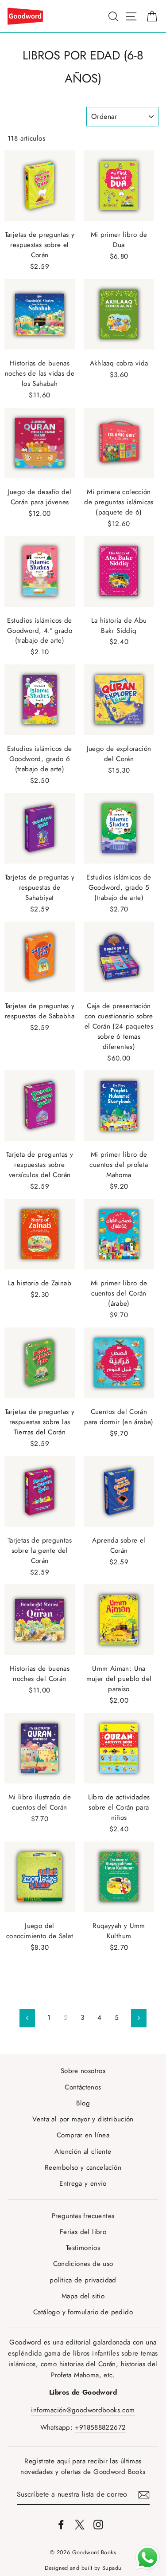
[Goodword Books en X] (80, 2524)
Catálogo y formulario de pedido (83, 2312)
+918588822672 (100, 2427)
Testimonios (83, 2248)
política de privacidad (83, 2280)
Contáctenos (83, 2087)
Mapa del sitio (83, 2296)
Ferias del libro (83, 2232)
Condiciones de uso (83, 2264)
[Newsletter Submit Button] (144, 2495)
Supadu (112, 2568)
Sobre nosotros (83, 2071)
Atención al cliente (83, 2152)
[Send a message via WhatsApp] (148, 2558)
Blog (83, 2103)
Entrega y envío (83, 2183)
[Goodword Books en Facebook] (61, 2524)
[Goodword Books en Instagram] (98, 2524)
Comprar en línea (83, 2135)
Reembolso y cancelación (83, 2168)
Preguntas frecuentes (83, 2216)
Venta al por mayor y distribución (83, 2119)
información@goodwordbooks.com (83, 2410)
